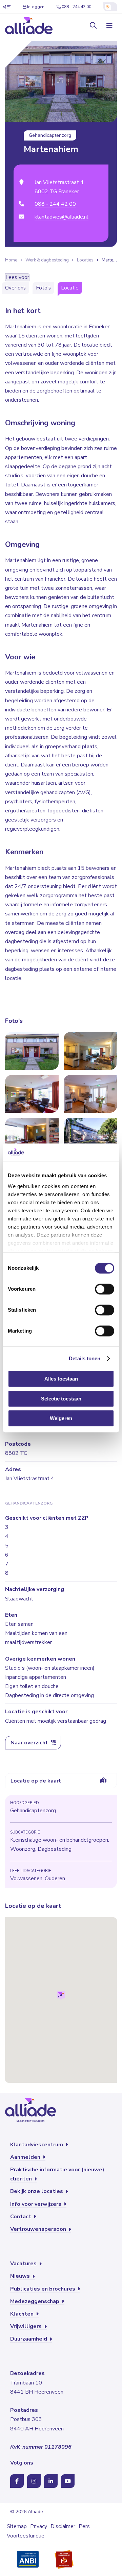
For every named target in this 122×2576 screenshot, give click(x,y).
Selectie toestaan (61, 1399)
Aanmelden (26, 2157)
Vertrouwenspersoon (39, 2229)
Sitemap (17, 2526)
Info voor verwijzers (36, 2204)
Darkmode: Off (110, 7)
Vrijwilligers (27, 2326)
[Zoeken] (93, 26)
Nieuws (21, 2276)
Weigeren (61, 1419)
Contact (21, 2217)
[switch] (105, 1289)
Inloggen (36, 7)
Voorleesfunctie (26, 2536)
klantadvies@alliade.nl (62, 217)
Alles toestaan (61, 1379)
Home (11, 260)
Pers (84, 2526)
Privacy (39, 2526)
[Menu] (108, 26)
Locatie (70, 288)
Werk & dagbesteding (47, 260)
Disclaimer (63, 2526)
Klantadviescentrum (37, 2145)
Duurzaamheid (29, 2339)
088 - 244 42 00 (76, 7)
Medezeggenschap (35, 2301)
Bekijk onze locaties (37, 2191)
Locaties (85, 260)
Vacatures (24, 2264)
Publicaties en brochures (43, 2289)
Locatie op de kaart (36, 1781)
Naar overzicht (30, 1743)
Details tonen (85, 1358)
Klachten (23, 2314)
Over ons (15, 288)
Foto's (43, 288)
